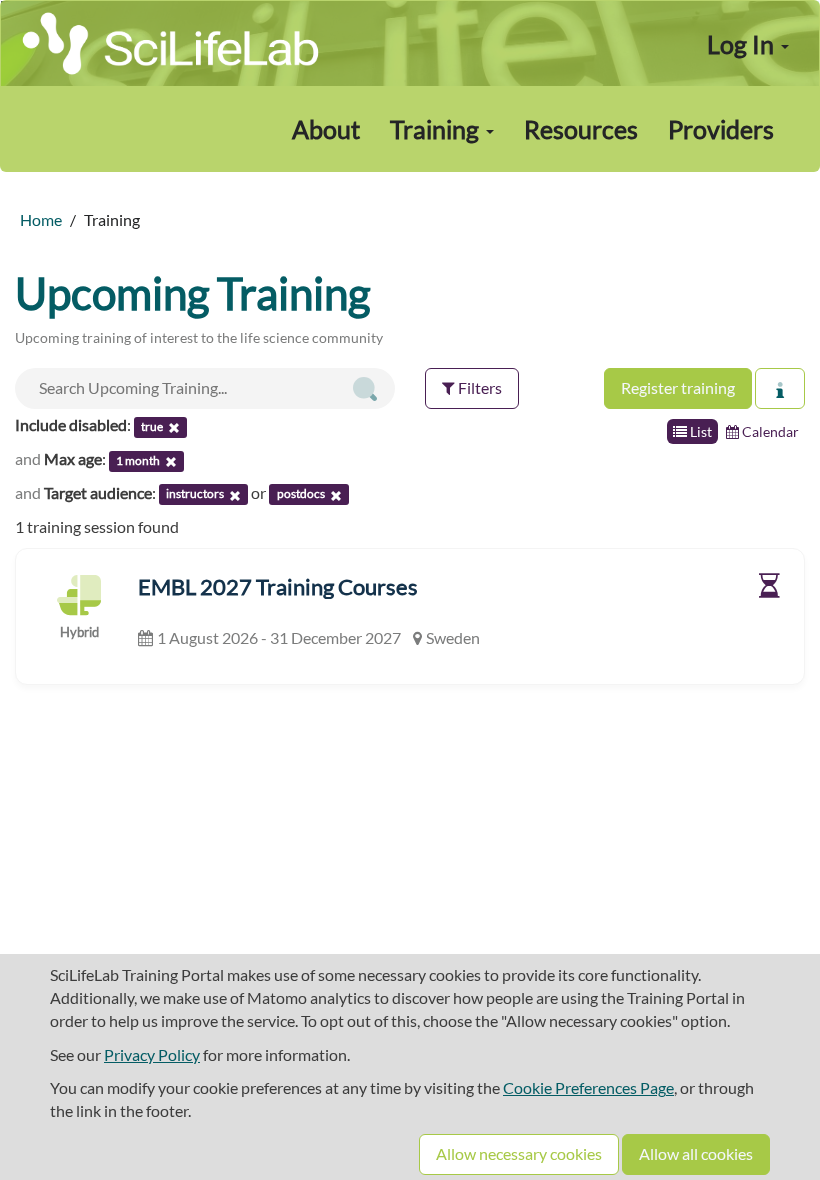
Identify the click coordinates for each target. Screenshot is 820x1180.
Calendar (769, 431)
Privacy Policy (152, 1054)
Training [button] (437, 129)
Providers (721, 129)
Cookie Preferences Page (588, 1087)
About (326, 129)
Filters (478, 387)
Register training (678, 387)
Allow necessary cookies (519, 1153)
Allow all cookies (696, 1153)
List (699, 431)
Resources (581, 129)
